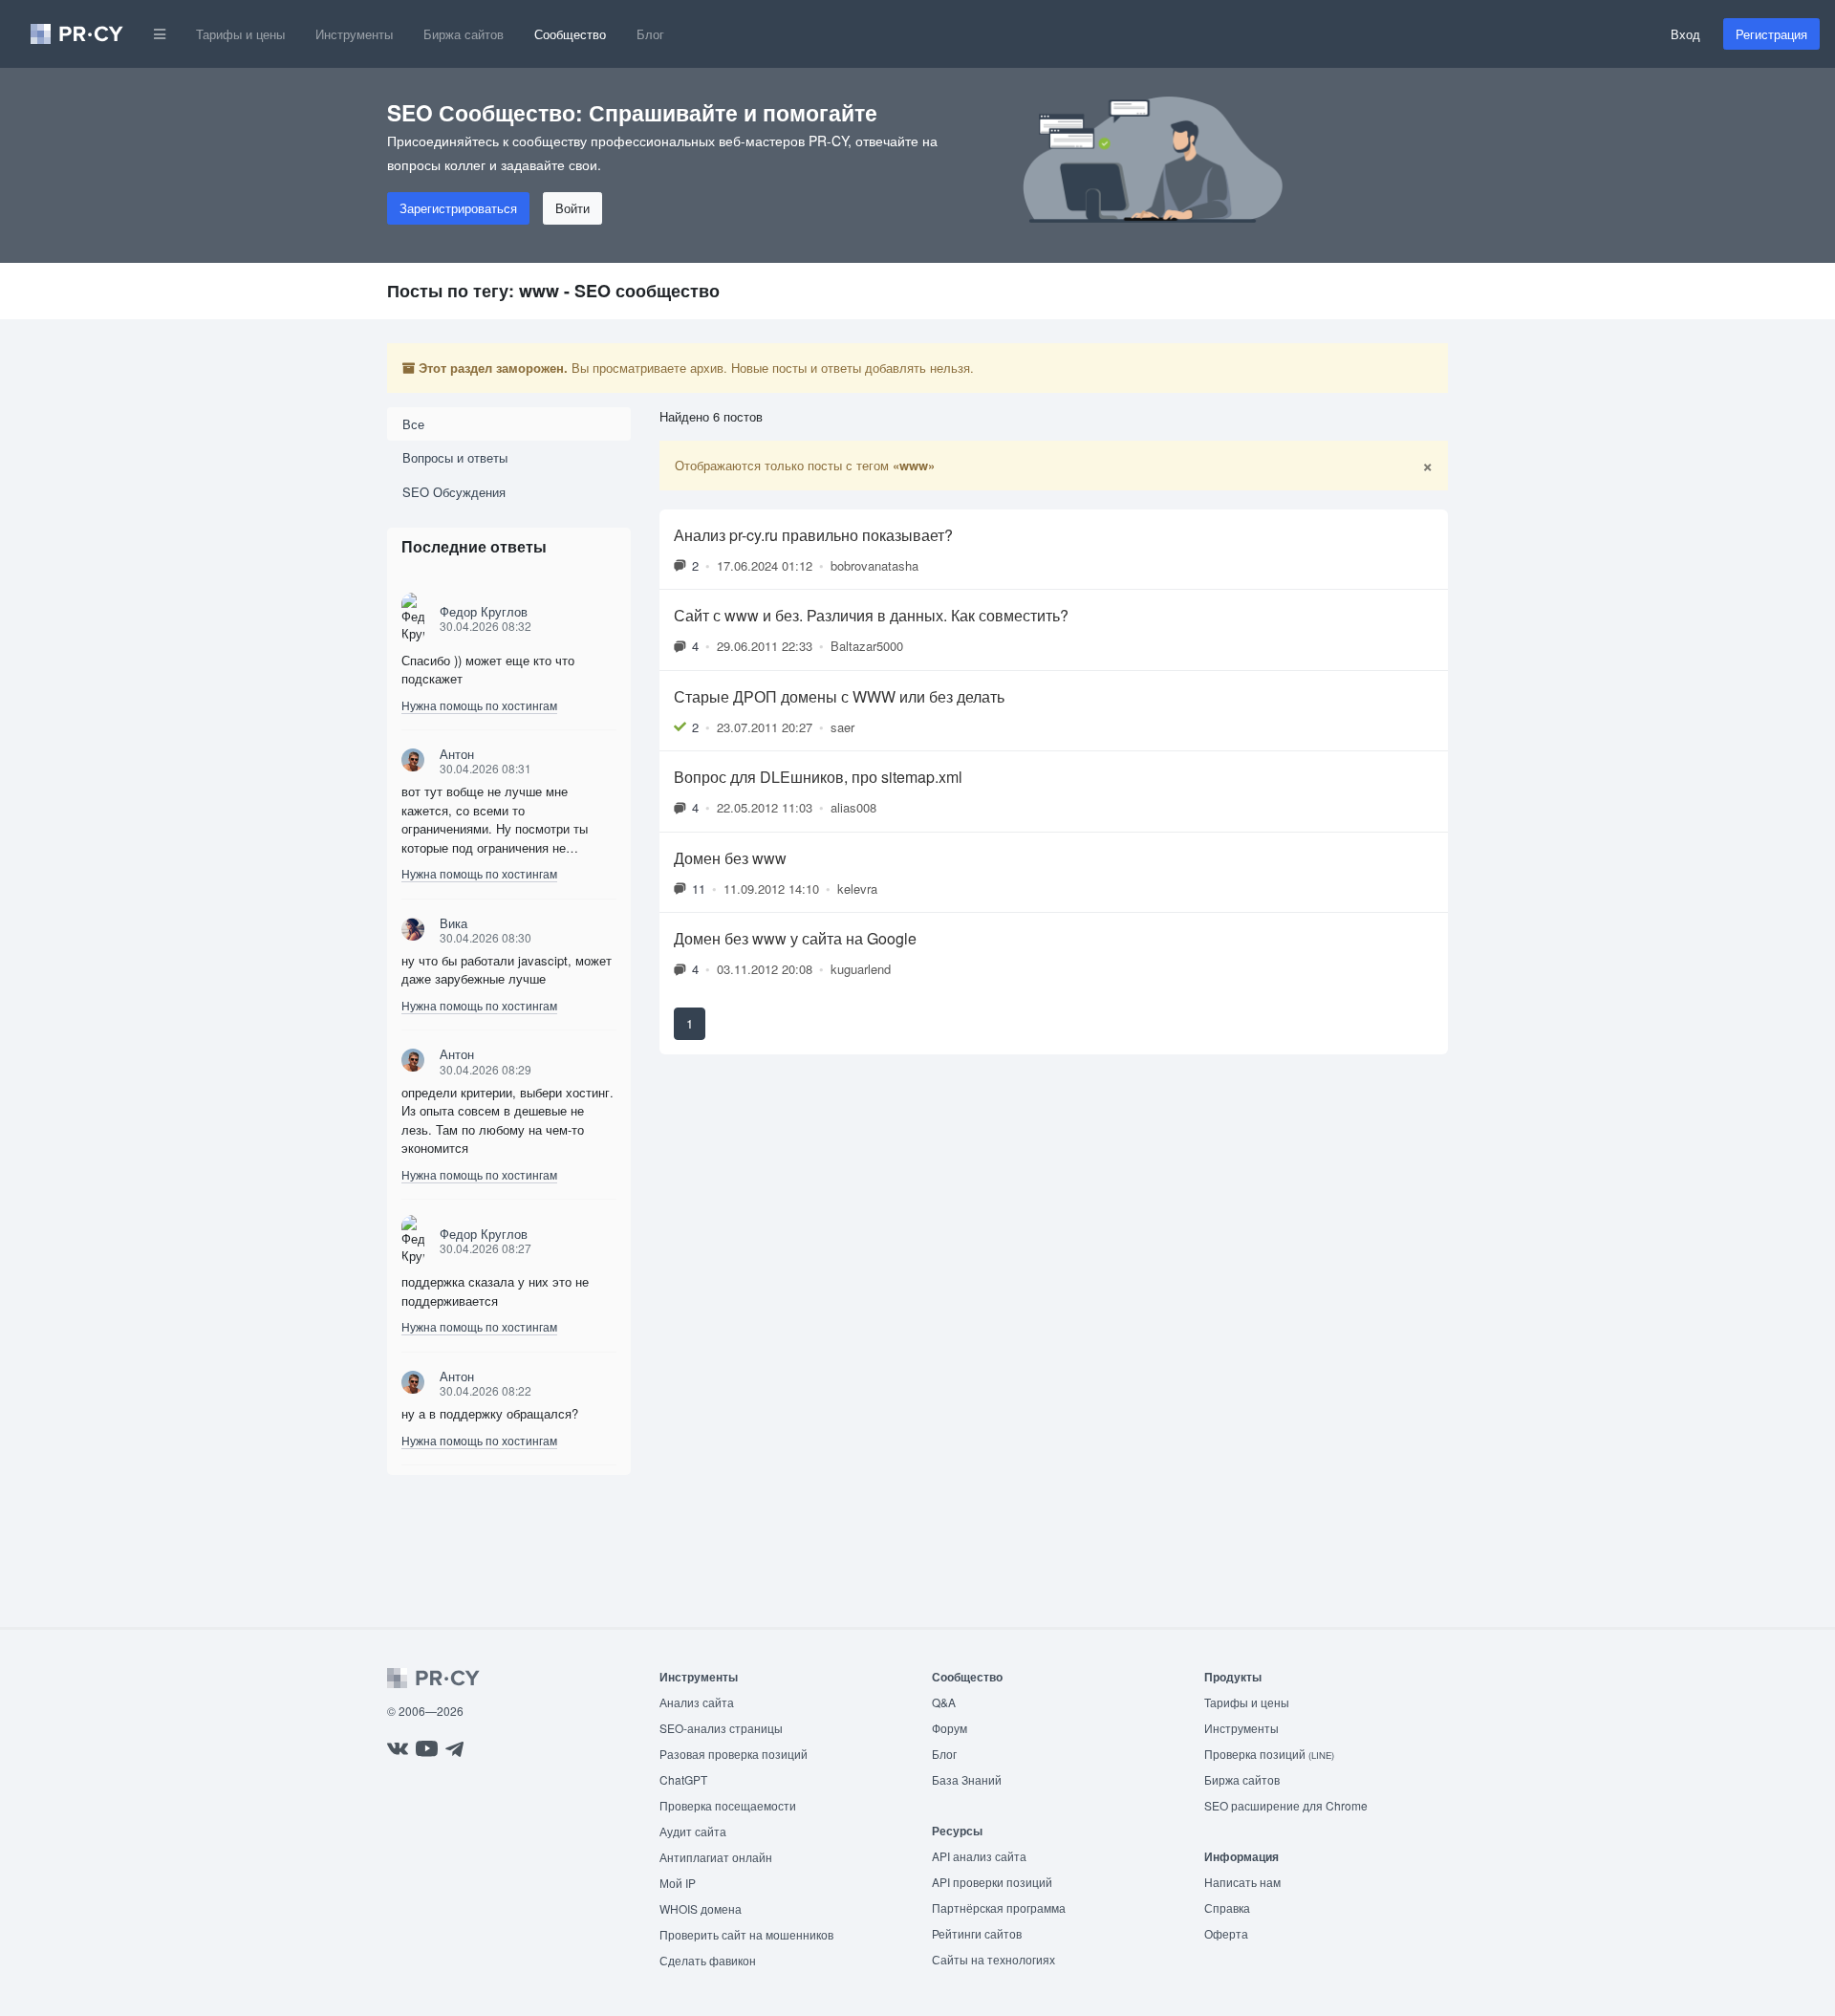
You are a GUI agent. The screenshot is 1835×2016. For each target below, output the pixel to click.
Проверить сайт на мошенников (746, 1934)
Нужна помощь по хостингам (479, 705)
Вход (1685, 34)
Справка (1227, 1908)
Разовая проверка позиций (734, 1754)
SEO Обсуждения (454, 492)
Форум (950, 1728)
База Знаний (967, 1779)
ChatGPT (683, 1779)
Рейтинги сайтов (977, 1933)
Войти (572, 208)
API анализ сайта (979, 1856)
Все (413, 424)
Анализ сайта (697, 1702)
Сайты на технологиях (993, 1959)
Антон (457, 754)
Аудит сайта (693, 1831)
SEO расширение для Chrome (1286, 1805)
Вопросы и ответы (455, 457)
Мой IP (678, 1883)
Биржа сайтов (464, 34)
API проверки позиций (992, 1882)
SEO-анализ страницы (721, 1728)
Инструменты (354, 34)
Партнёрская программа (999, 1908)
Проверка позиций (1269, 1754)
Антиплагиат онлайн (716, 1857)
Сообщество (570, 34)
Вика (453, 923)
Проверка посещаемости (728, 1805)
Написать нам (1242, 1882)
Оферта (1226, 1933)
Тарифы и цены (240, 34)
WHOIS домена (701, 1908)
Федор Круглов (484, 611)
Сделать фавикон (708, 1960)
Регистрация (1771, 34)
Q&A (944, 1702)
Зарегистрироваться (458, 208)
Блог (650, 34)
